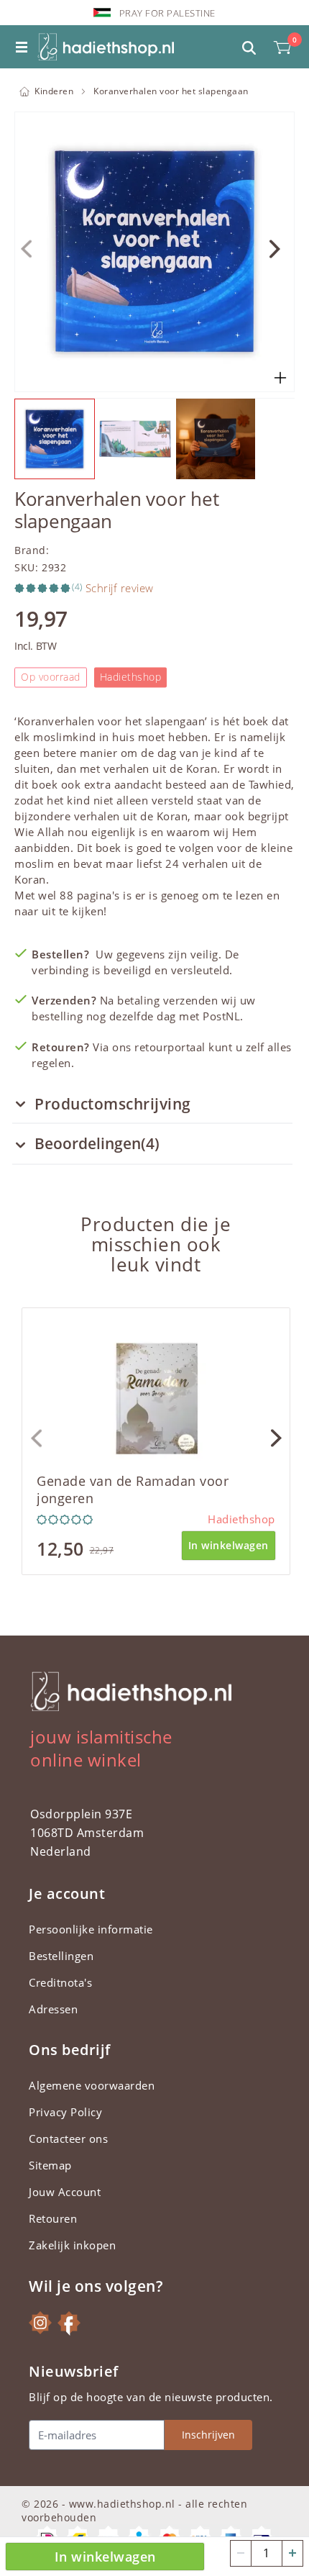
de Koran (193, 768)
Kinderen (54, 91)
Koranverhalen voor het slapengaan (171, 91)
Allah (51, 832)
